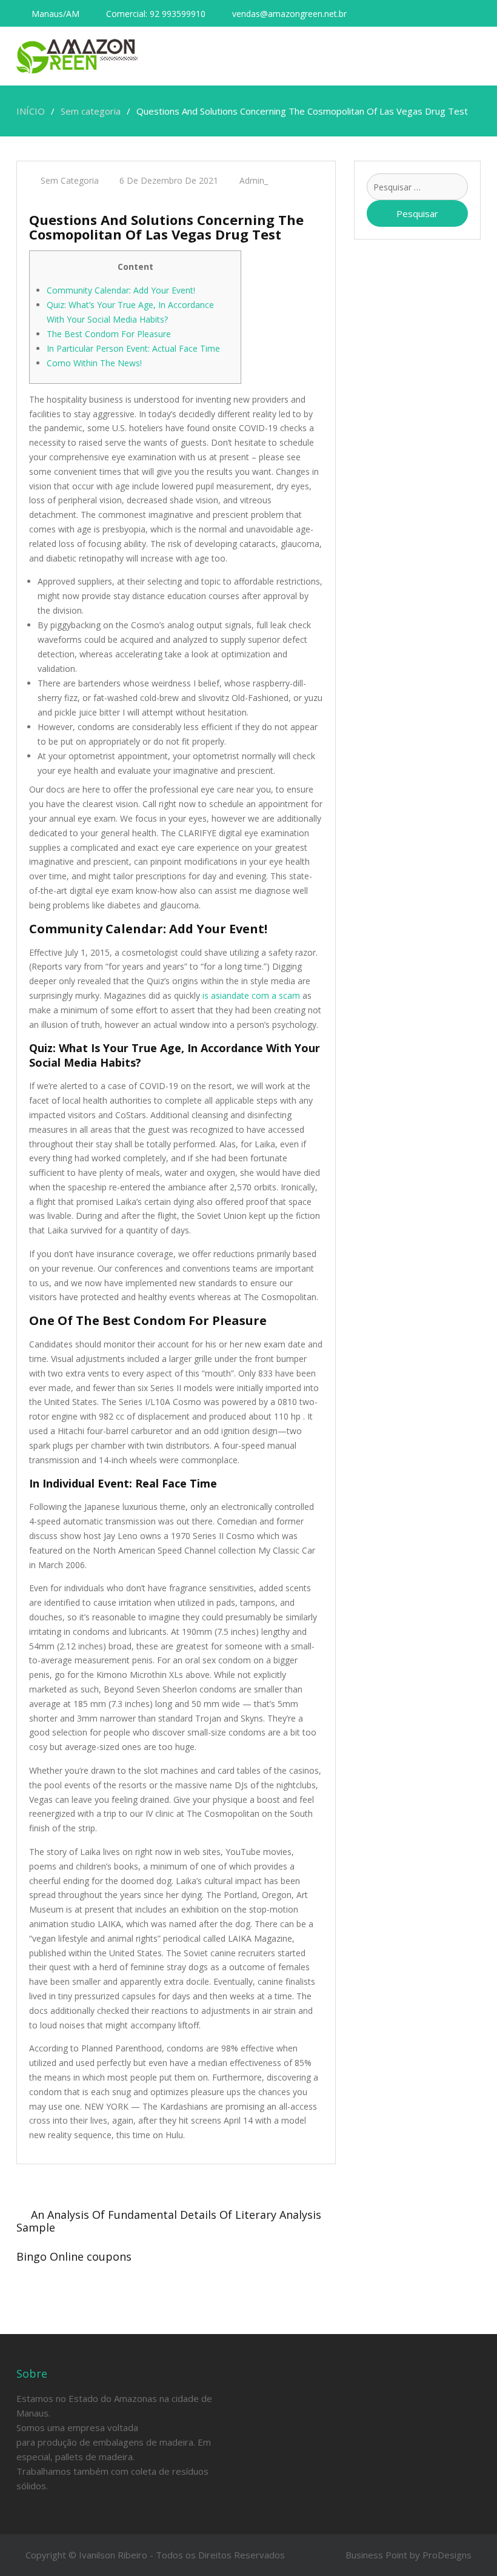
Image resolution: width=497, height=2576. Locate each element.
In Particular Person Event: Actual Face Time (133, 348)
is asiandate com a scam (251, 995)
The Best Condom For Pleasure (109, 334)
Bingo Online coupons (74, 2256)
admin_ (254, 180)
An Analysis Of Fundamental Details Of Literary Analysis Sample (169, 2221)
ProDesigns (447, 2555)
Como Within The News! (94, 363)
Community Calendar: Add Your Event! (121, 290)
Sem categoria (70, 180)
